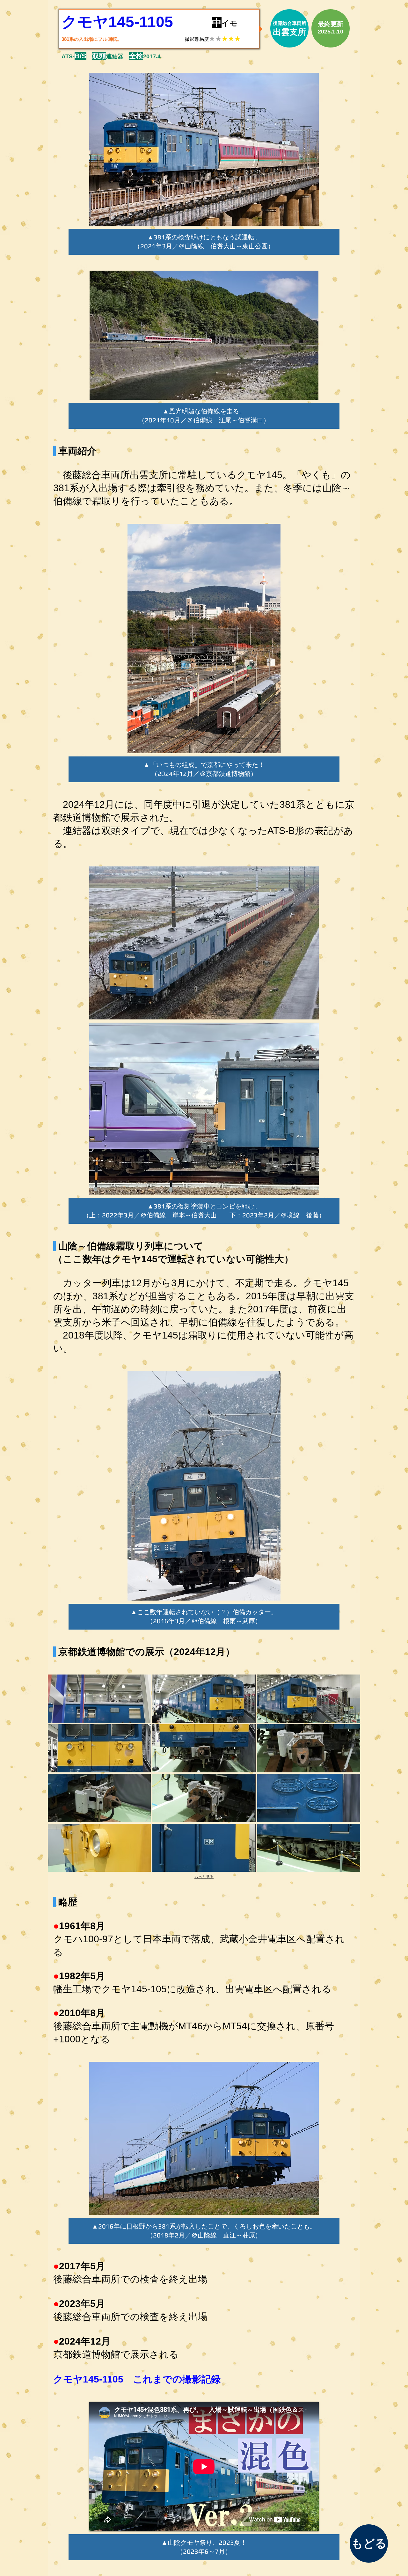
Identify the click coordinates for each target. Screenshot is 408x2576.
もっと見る (204, 1877)
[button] (99, 1699)
